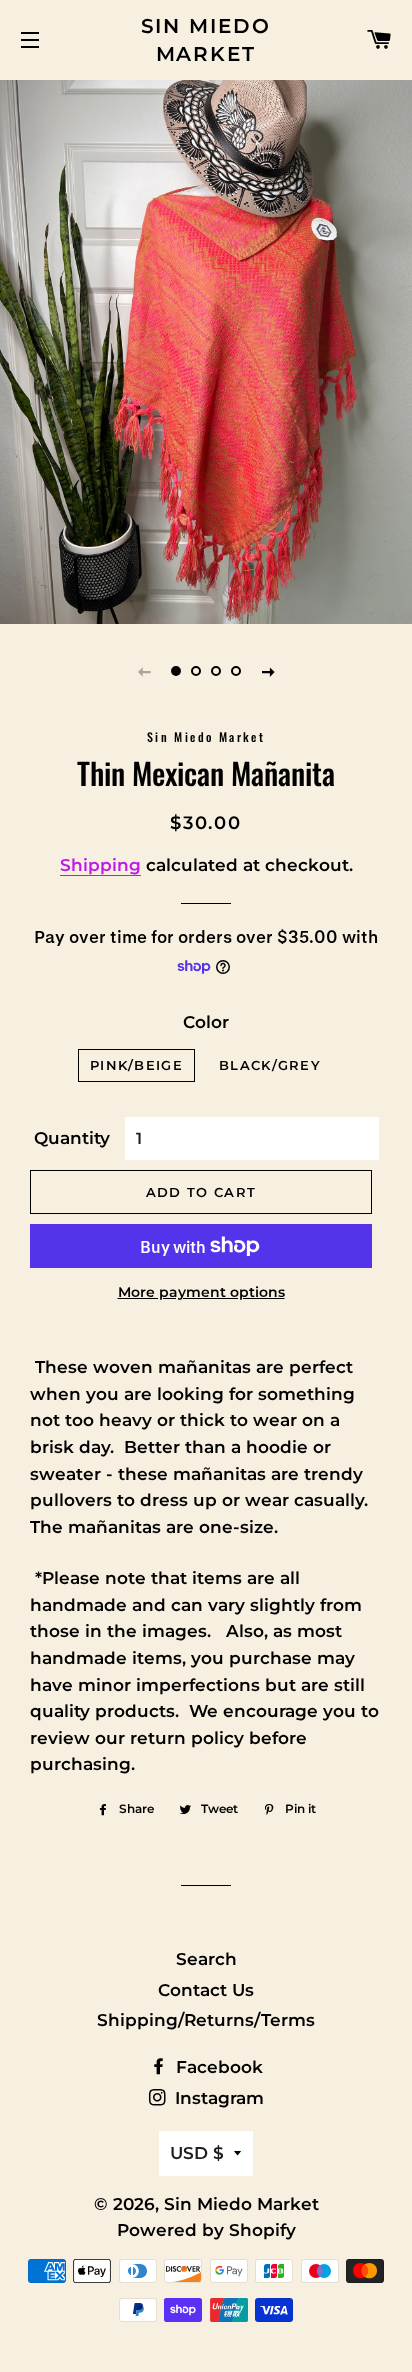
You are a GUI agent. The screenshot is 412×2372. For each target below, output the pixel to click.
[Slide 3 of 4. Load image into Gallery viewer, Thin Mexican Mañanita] (216, 671)
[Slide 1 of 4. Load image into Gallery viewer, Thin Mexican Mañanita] (176, 671)
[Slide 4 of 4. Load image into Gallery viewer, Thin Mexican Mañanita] (236, 671)
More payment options (201, 1292)
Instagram (217, 2098)
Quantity (72, 1138)
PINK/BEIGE (136, 1065)
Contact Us (206, 1990)
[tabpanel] (206, 349)
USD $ (197, 2153)
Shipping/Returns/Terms (206, 2020)
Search (206, 1959)
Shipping (100, 865)
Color (206, 1022)
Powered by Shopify (206, 2230)
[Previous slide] (144, 671)
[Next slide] (268, 671)
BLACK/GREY (270, 1065)
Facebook (217, 2067)
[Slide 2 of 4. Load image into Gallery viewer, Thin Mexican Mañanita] (196, 671)
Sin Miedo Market (206, 40)
